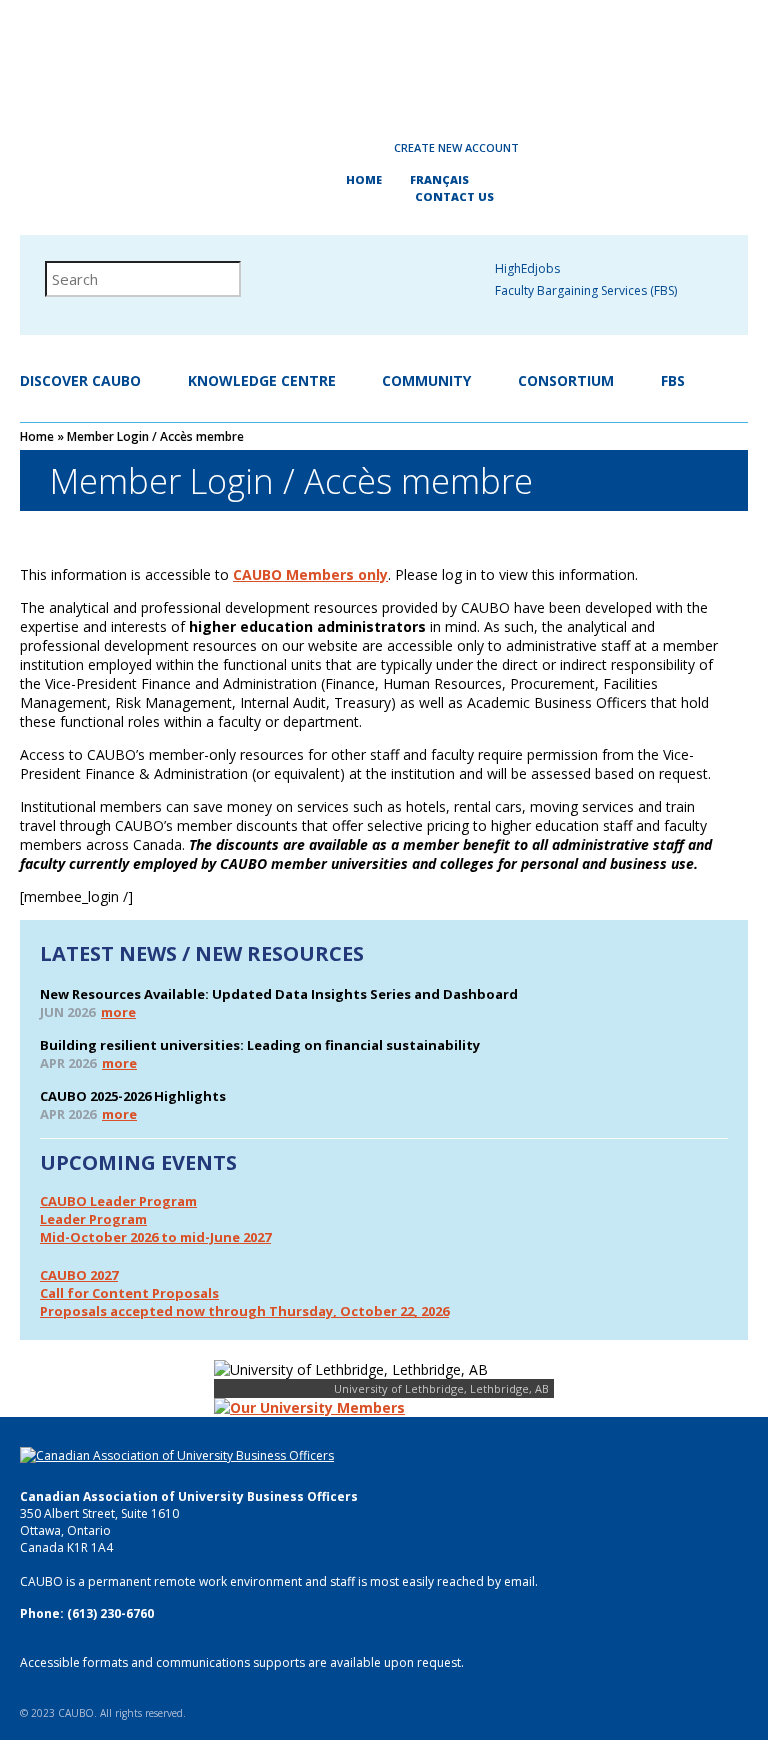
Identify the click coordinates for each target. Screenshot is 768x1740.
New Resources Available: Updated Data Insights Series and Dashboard (279, 994)
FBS (673, 380)
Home (364, 179)
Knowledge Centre (262, 380)
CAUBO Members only (310, 574)
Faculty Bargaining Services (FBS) (586, 290)
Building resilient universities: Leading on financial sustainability (260, 1045)
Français (439, 179)
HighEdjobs (527, 268)
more (118, 1012)
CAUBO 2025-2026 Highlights (133, 1096)
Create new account (456, 147)
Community (426, 380)
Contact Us (454, 196)
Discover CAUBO (80, 380)
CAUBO (384, 60)
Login (318, 148)
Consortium (566, 380)
